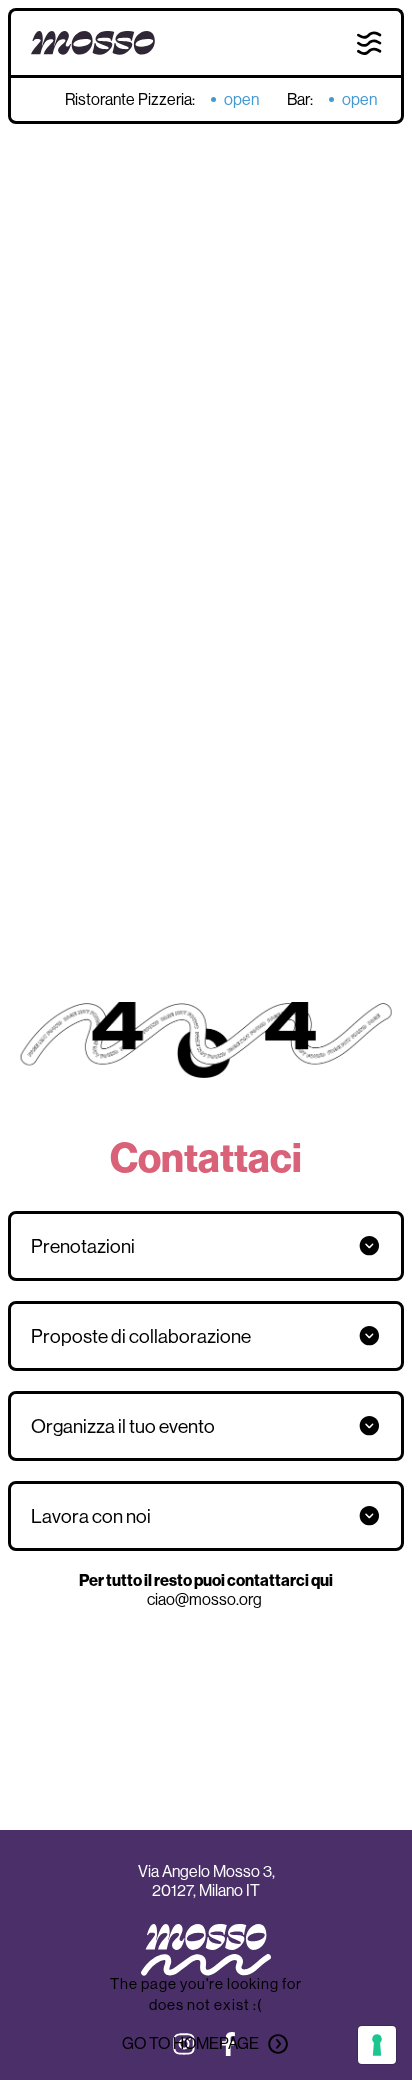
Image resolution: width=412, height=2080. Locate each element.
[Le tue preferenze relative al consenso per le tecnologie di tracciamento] (377, 2045)
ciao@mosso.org (206, 1599)
